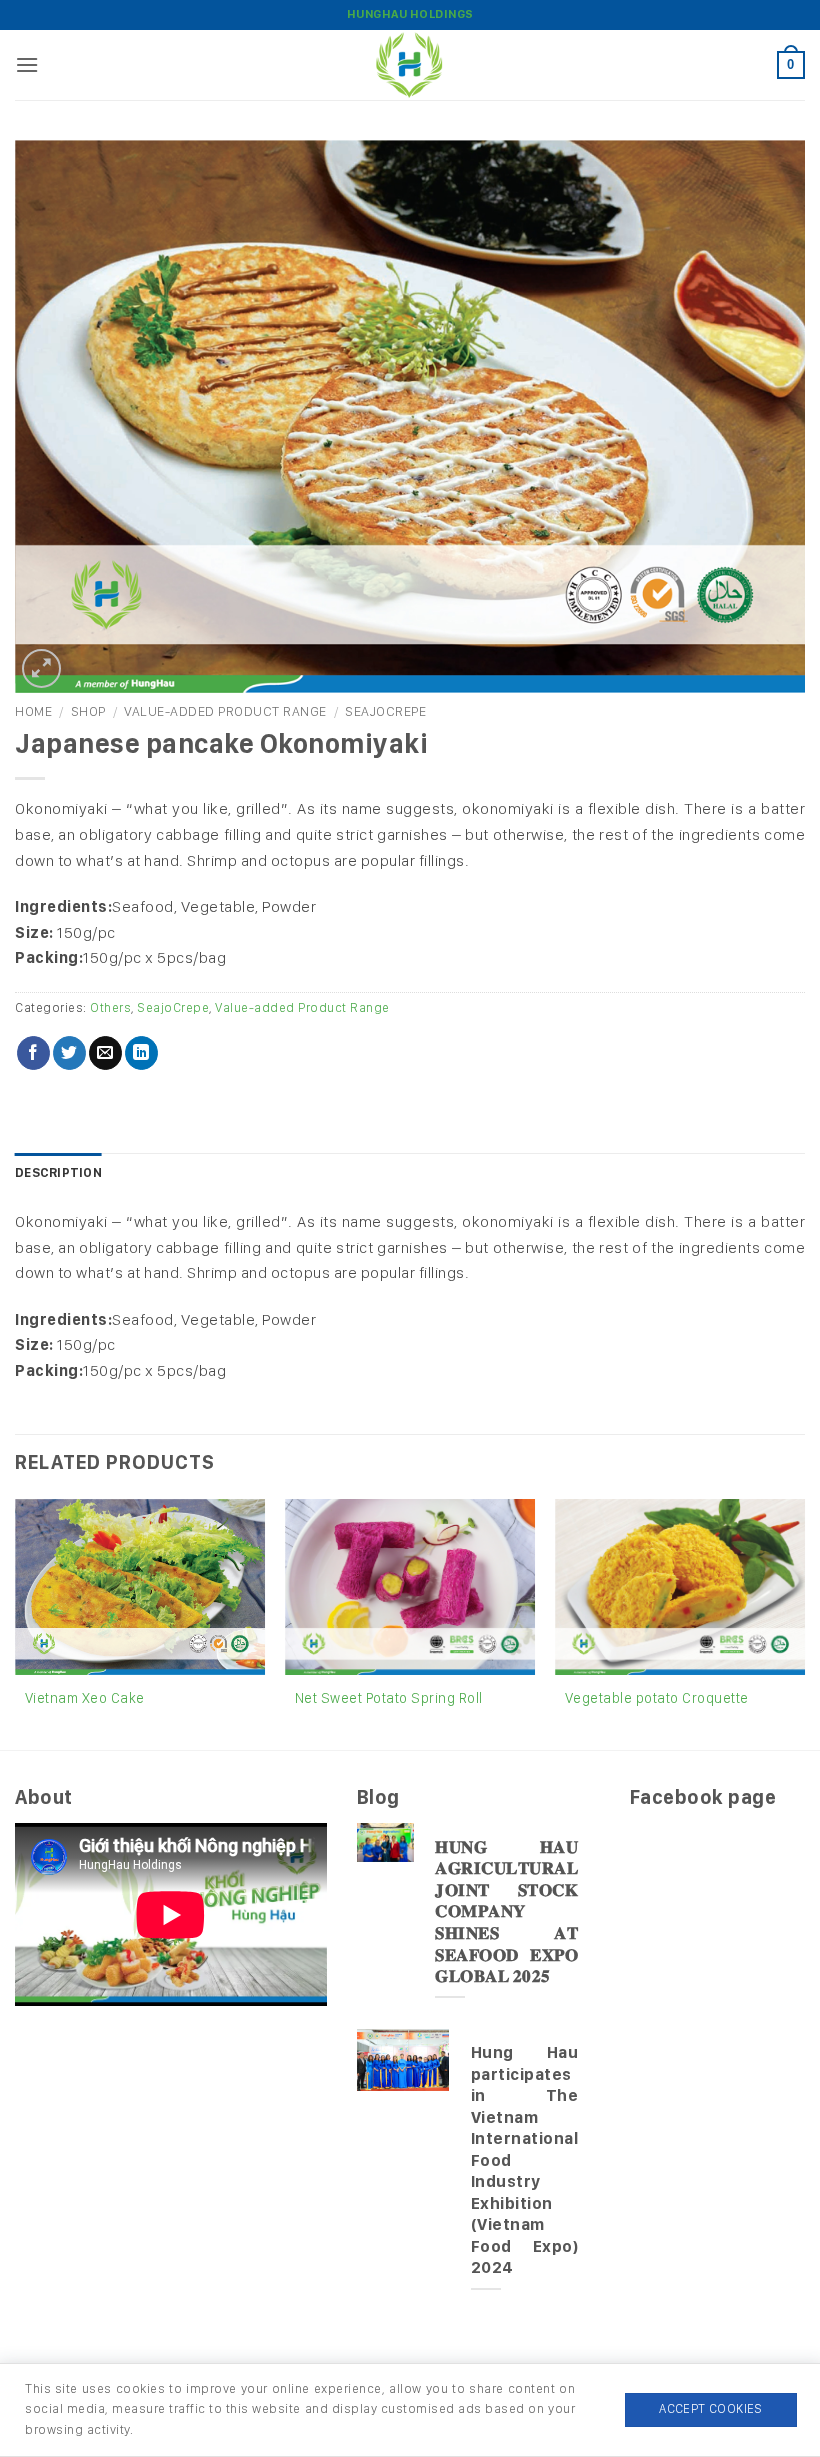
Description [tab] (58, 1172)
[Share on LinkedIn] (141, 1053)
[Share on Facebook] (33, 1053)
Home (33, 711)
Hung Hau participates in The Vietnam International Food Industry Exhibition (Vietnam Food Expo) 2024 (525, 2159)
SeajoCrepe (385, 711)
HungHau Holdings (410, 14)
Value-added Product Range (225, 711)
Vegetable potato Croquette (657, 1697)
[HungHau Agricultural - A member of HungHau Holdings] (410, 65)
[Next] (804, 1622)
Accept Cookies (710, 2408)
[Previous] (16, 1622)
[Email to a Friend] (105, 1053)
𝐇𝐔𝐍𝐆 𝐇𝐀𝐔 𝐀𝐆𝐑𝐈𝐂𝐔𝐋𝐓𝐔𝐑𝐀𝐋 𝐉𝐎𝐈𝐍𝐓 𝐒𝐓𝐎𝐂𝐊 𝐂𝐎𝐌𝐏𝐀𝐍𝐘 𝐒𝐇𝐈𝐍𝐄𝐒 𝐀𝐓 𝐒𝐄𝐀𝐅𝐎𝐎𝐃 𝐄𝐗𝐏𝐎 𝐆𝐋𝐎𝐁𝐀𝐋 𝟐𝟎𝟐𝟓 (506, 1911)
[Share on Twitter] (69, 1053)
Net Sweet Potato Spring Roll (389, 1697)
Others (110, 1007)
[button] (27, 64)
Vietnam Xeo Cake (85, 1697)
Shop (88, 711)
